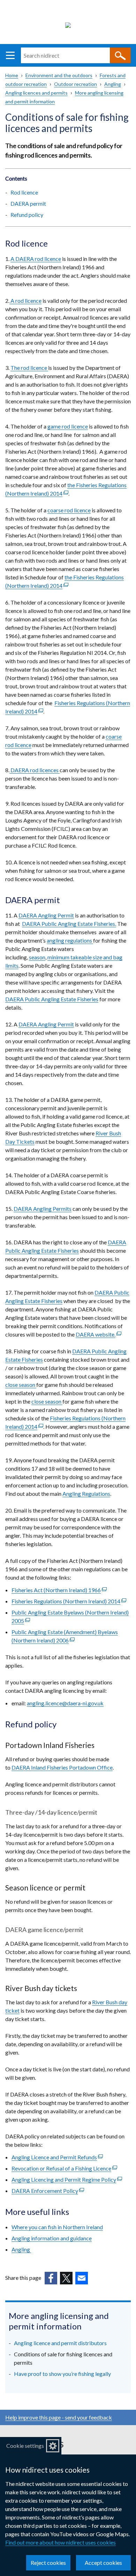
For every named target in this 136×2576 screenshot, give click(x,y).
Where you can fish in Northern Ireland (57, 2227)
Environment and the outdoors (59, 75)
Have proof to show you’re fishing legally (62, 2374)
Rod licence (24, 192)
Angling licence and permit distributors (60, 2343)
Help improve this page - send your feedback (59, 2417)
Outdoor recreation (75, 84)
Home (12, 75)
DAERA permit (28, 203)
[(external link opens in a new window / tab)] (51, 2278)
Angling (113, 84)
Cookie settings (25, 2446)
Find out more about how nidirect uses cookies (61, 2542)
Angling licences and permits (36, 93)
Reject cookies (48, 2563)
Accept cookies (103, 2563)
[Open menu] (10, 55)
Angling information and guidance (52, 2238)
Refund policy (27, 215)
